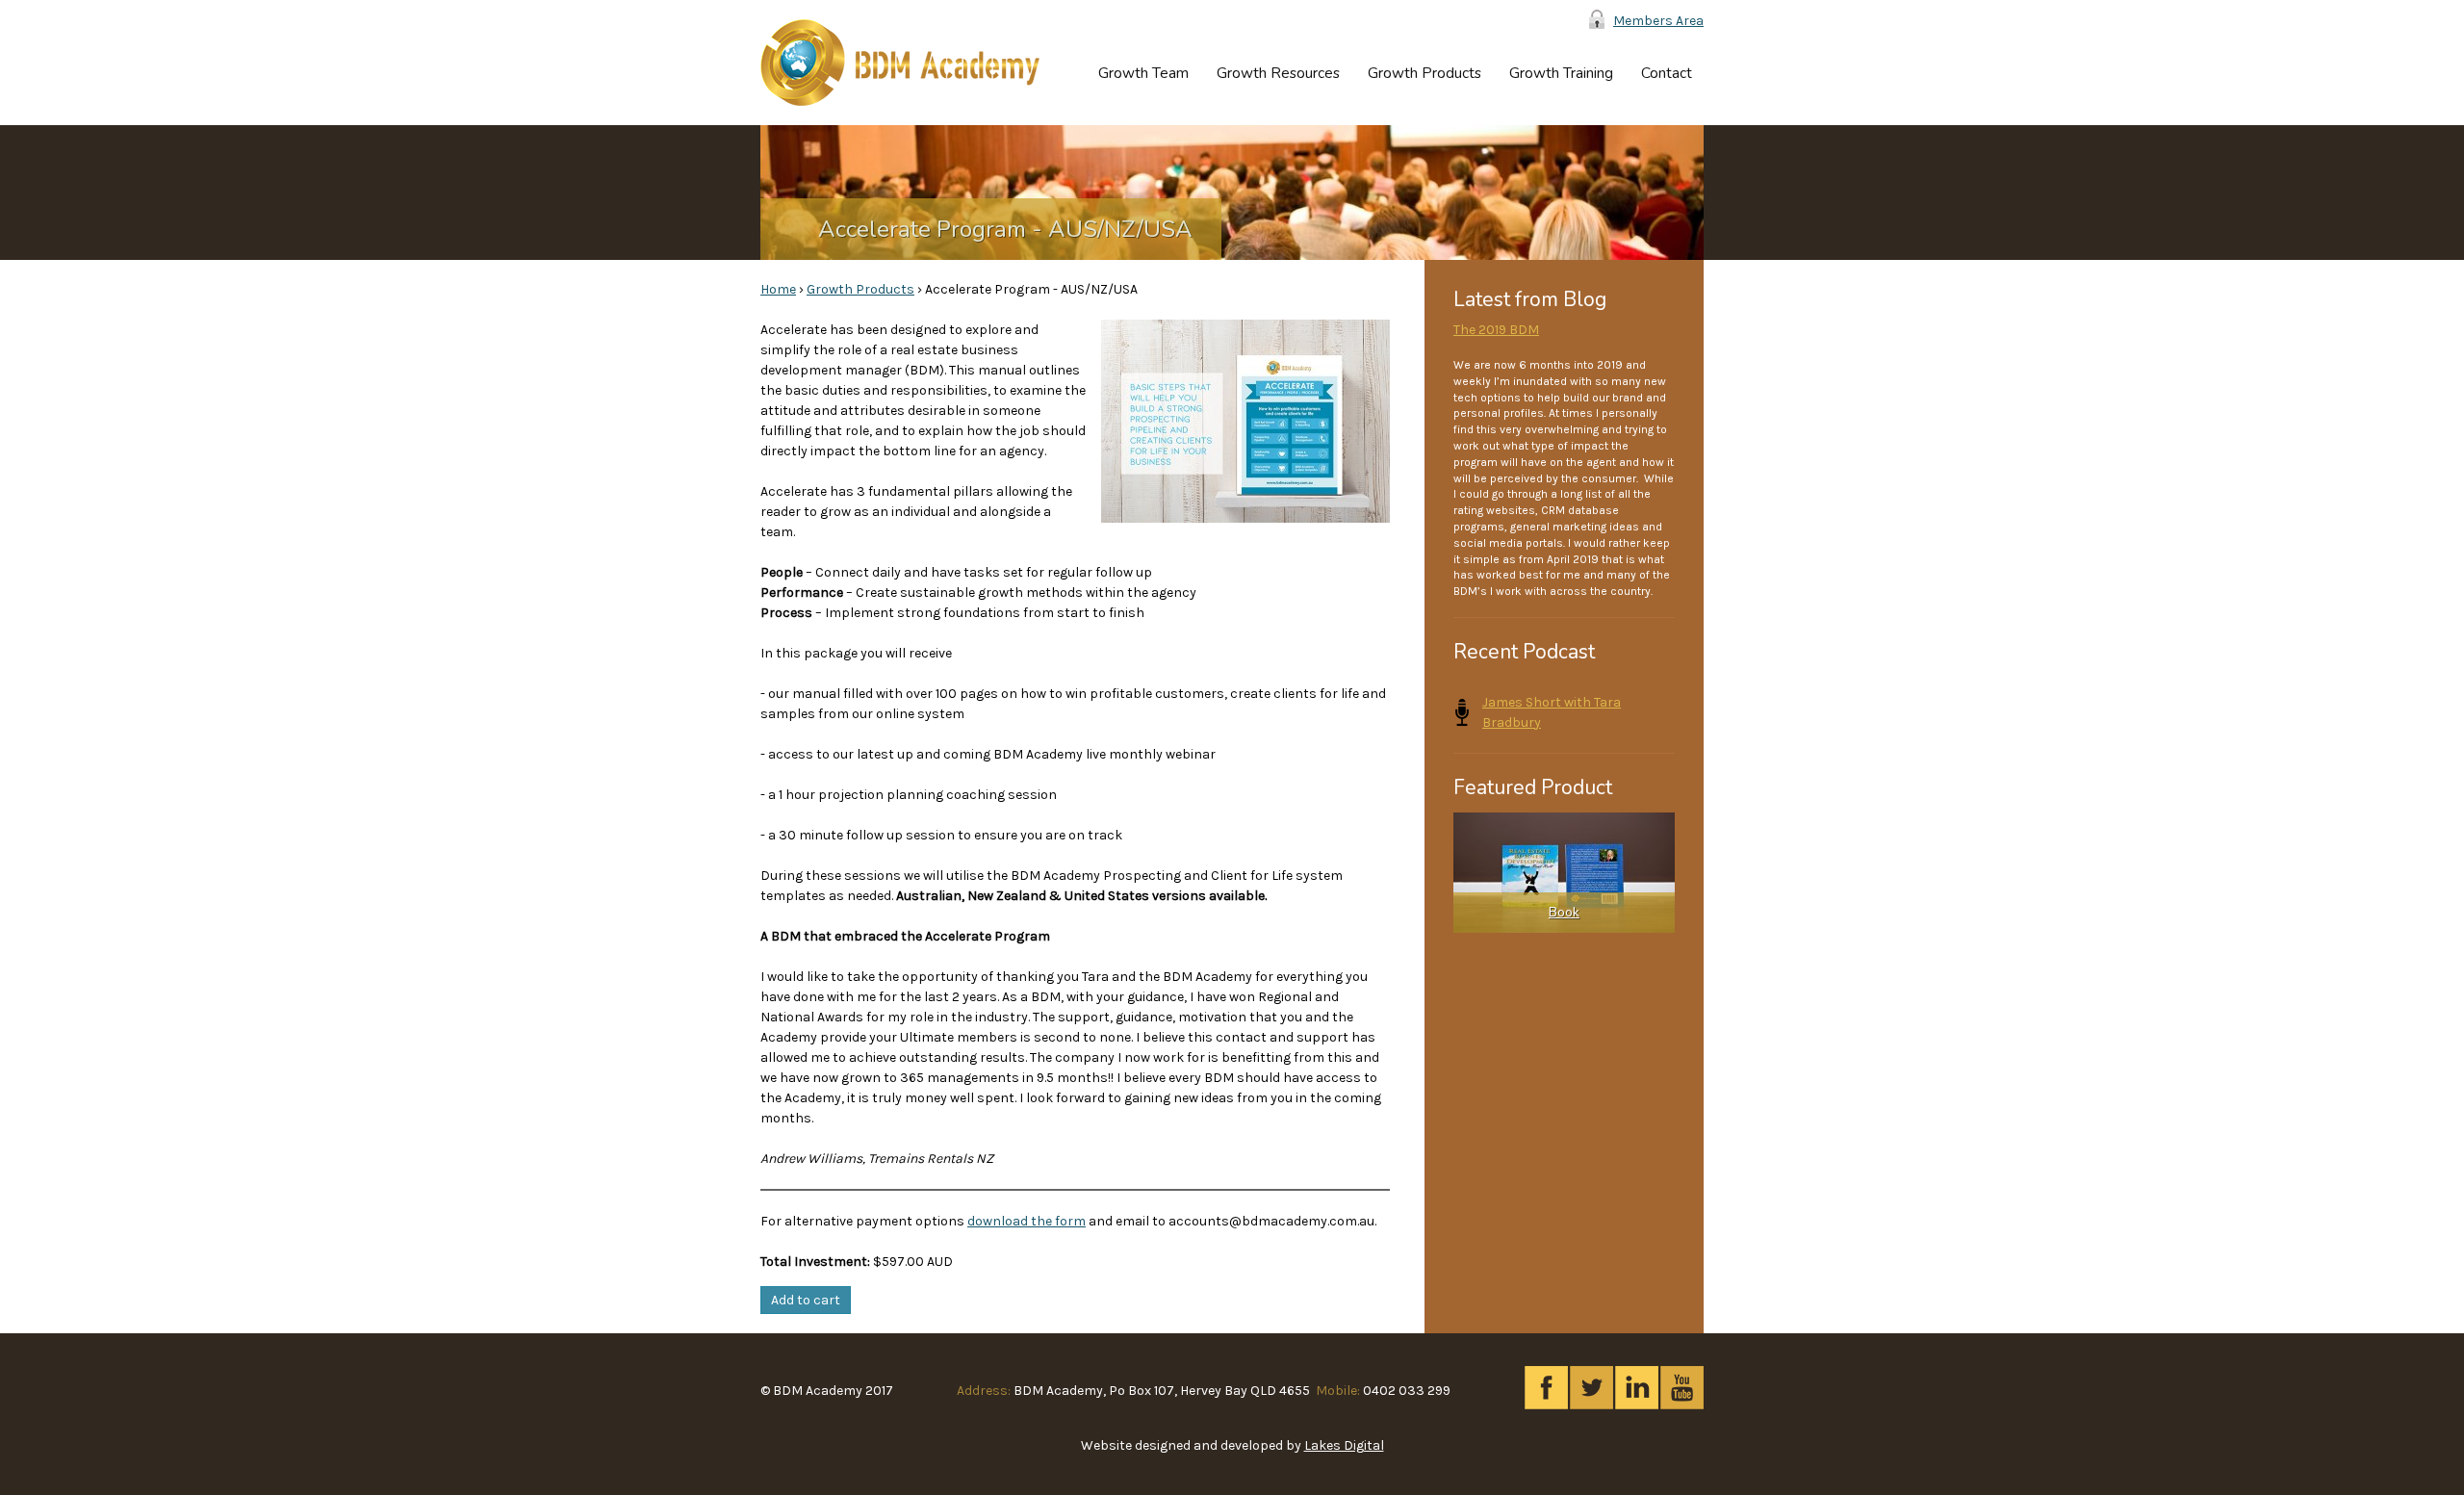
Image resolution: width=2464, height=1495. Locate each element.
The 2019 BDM (1496, 330)
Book (1564, 912)
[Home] (900, 63)
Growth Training (1561, 73)
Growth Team (1143, 73)
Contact (1667, 73)
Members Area (1658, 21)
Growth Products (1424, 73)
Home (778, 289)
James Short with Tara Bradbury (1552, 712)
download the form (1027, 1221)
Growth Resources (1278, 73)
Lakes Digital (1344, 1445)
